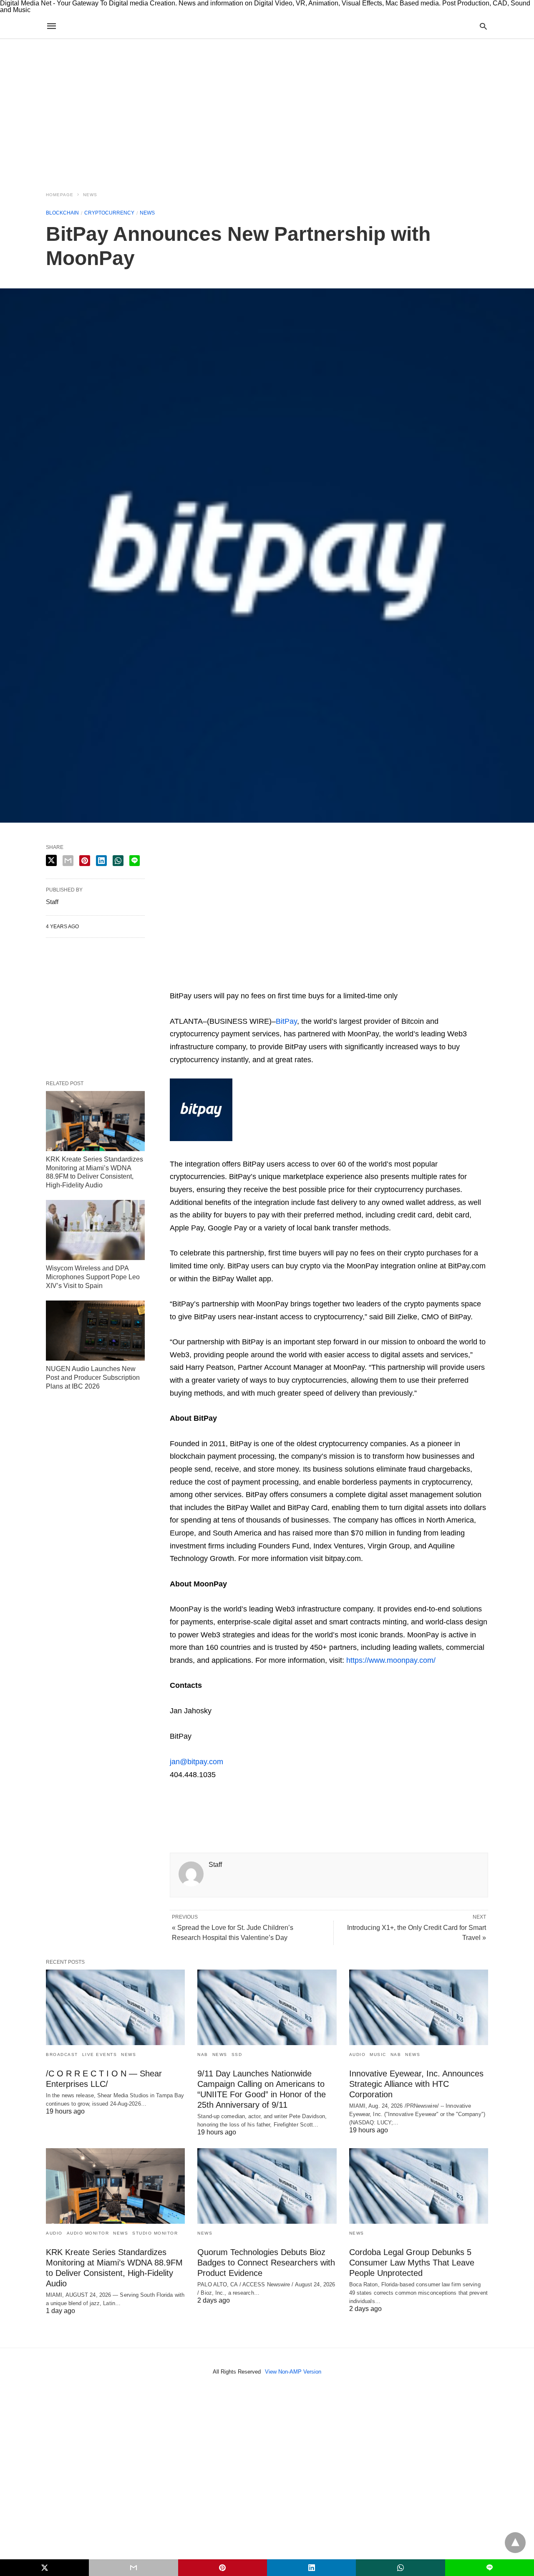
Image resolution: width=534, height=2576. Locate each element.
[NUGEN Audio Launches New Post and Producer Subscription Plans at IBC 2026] (95, 1331)
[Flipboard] (230, 983)
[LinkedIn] (270, 983)
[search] (483, 26)
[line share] (135, 861)
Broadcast (62, 2054)
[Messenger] (283, 983)
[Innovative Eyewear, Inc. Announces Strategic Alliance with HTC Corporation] (419, 2007)
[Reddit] (257, 983)
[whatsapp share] (118, 861)
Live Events (100, 2054)
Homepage (60, 195)
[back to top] (515, 2543)
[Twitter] (190, 983)
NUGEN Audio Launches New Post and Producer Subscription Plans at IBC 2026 (93, 1378)
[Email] (203, 983)
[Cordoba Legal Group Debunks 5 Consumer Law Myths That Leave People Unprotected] (419, 2186)
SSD (237, 2054)
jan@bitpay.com (196, 1762)
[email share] (68, 861)
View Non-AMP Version (293, 2372)
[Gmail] (243, 983)
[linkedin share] (101, 861)
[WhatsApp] (217, 983)
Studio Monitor (155, 2233)
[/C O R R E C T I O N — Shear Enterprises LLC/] (115, 2007)
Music (378, 2054)
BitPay (286, 1021)
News (90, 195)
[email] (133, 2568)
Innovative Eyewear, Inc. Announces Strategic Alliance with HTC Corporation (416, 2084)
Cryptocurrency (109, 213)
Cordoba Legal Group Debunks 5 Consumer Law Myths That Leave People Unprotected (412, 2263)
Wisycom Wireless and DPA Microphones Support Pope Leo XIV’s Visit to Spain (93, 1277)
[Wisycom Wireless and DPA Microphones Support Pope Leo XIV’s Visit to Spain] (95, 1230)
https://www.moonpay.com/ (391, 1660)
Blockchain (62, 213)
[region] (267, 110)
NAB (203, 2054)
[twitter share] (51, 860)
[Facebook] (176, 1805)
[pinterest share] (85, 861)
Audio (358, 2054)
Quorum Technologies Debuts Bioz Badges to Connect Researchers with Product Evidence (266, 2263)
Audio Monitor (88, 2233)
